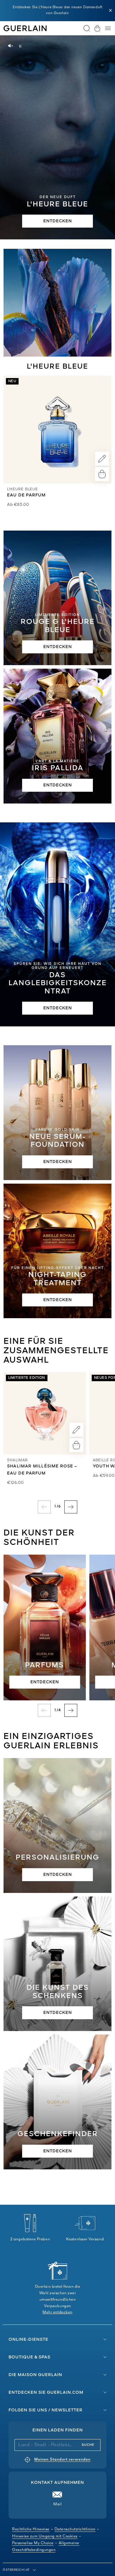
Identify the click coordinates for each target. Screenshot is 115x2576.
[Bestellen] (102, 474)
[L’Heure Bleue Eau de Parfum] (57, 430)
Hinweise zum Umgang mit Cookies (45, 2536)
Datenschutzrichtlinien (75, 2529)
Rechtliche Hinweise (31, 2529)
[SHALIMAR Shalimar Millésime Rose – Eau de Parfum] (45, 1413)
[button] (111, 11)
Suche (88, 2445)
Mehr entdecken (57, 2312)
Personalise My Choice (33, 2543)
